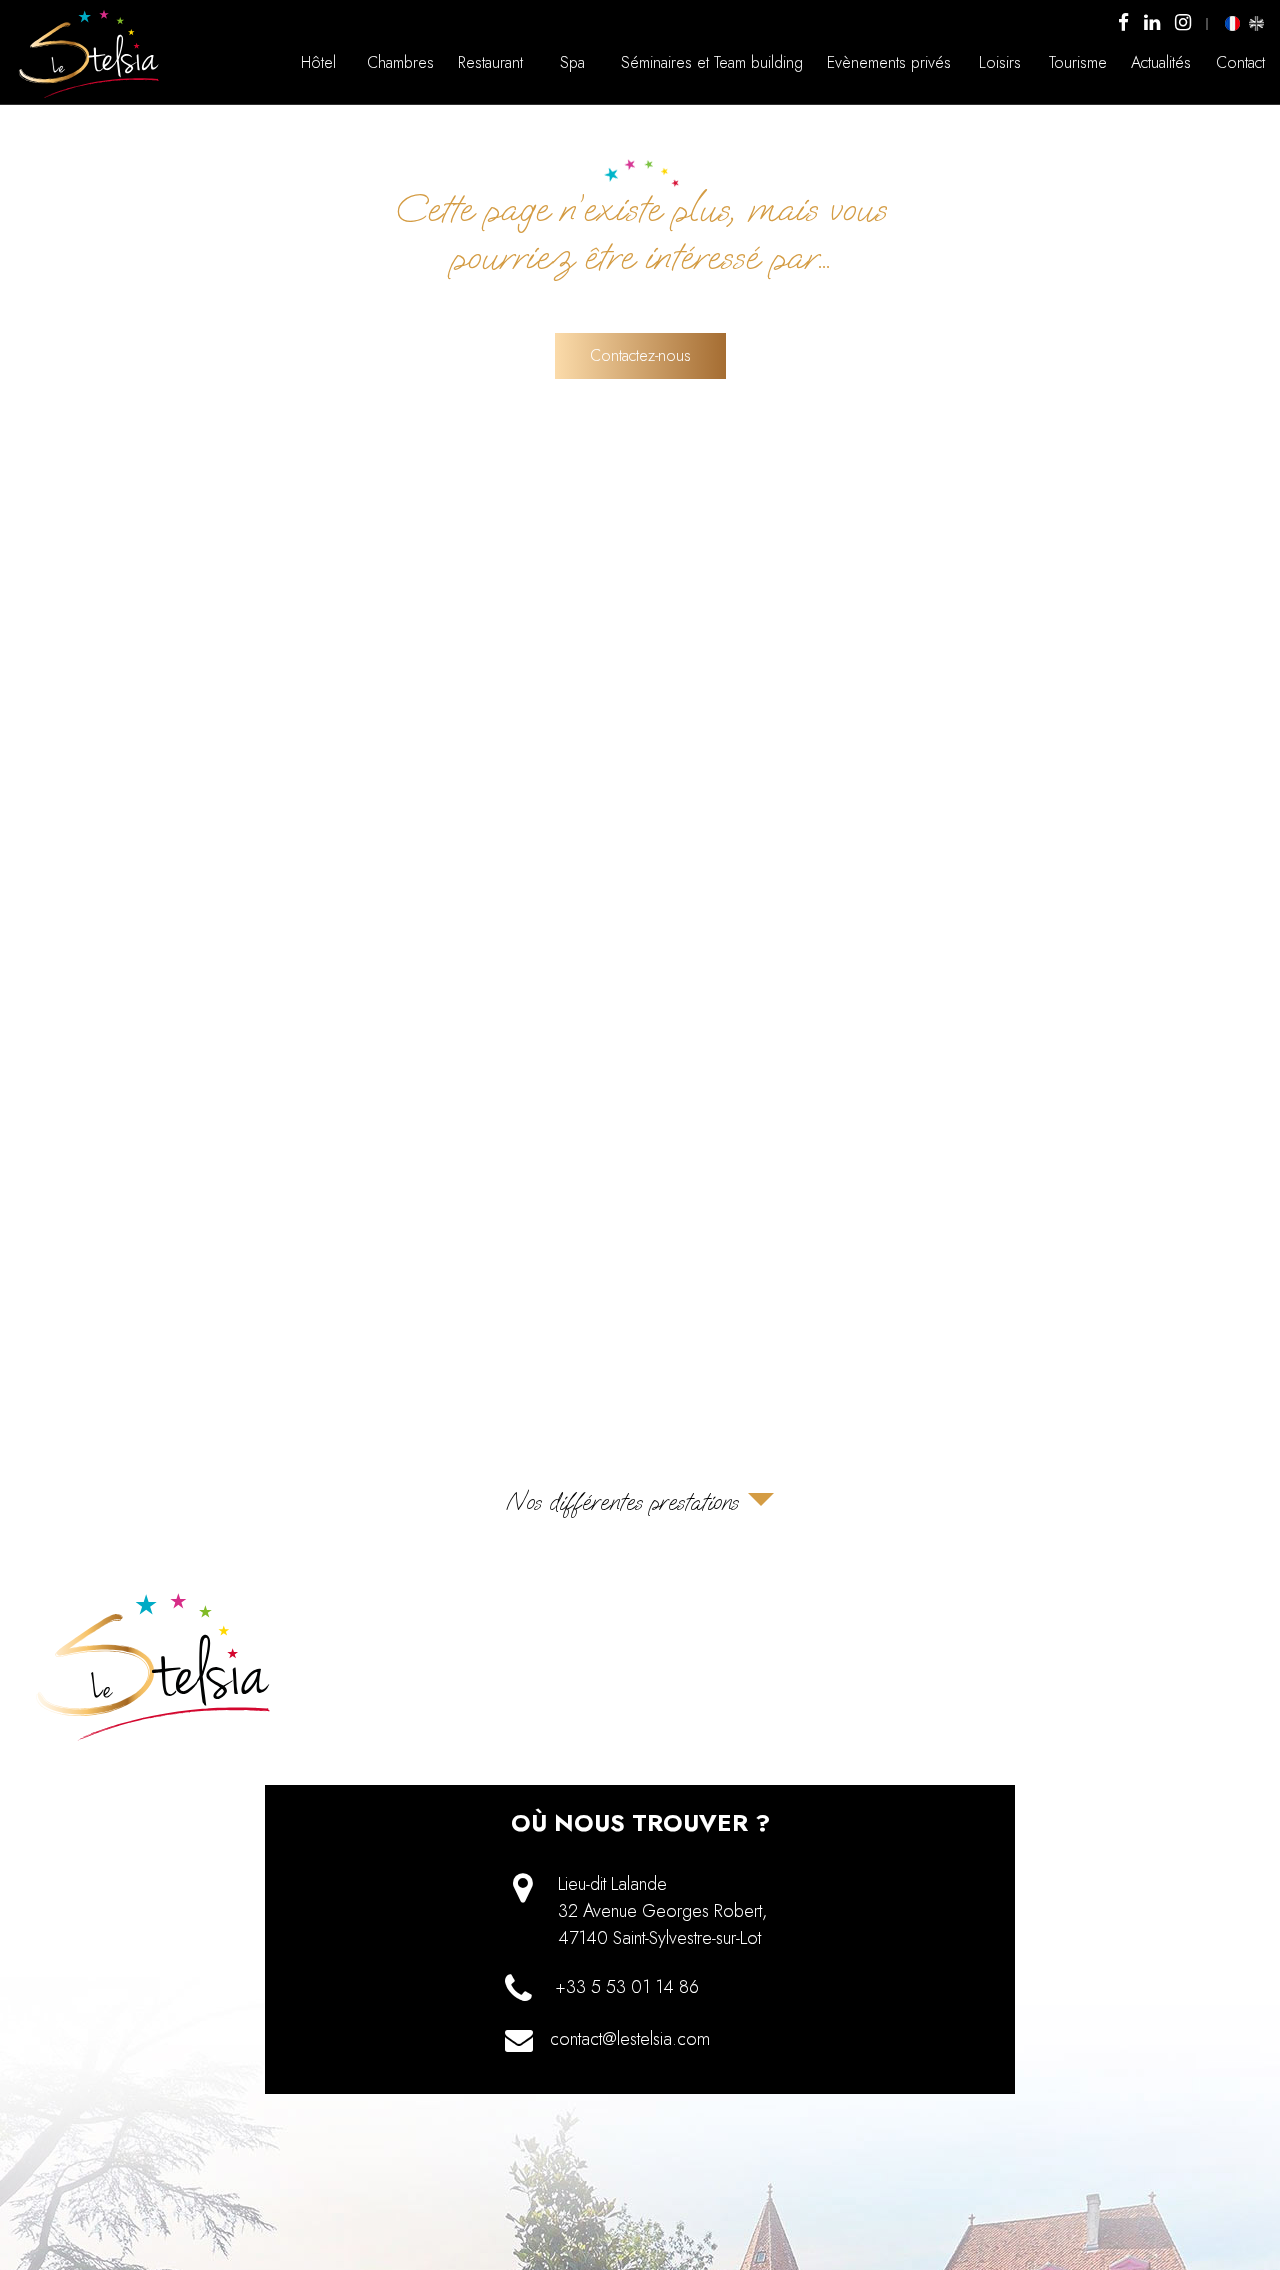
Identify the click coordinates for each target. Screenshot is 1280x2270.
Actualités (1161, 62)
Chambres (400, 62)
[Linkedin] (1152, 23)
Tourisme (1078, 62)
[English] (1256, 23)
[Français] (1233, 23)
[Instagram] (1183, 23)
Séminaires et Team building (712, 62)
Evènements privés (889, 62)
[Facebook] (1123, 23)
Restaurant (490, 62)
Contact (1240, 62)
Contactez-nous (640, 355)
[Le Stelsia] (90, 96)
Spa (572, 62)
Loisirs (1000, 62)
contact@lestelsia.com (630, 2039)
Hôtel (318, 62)
